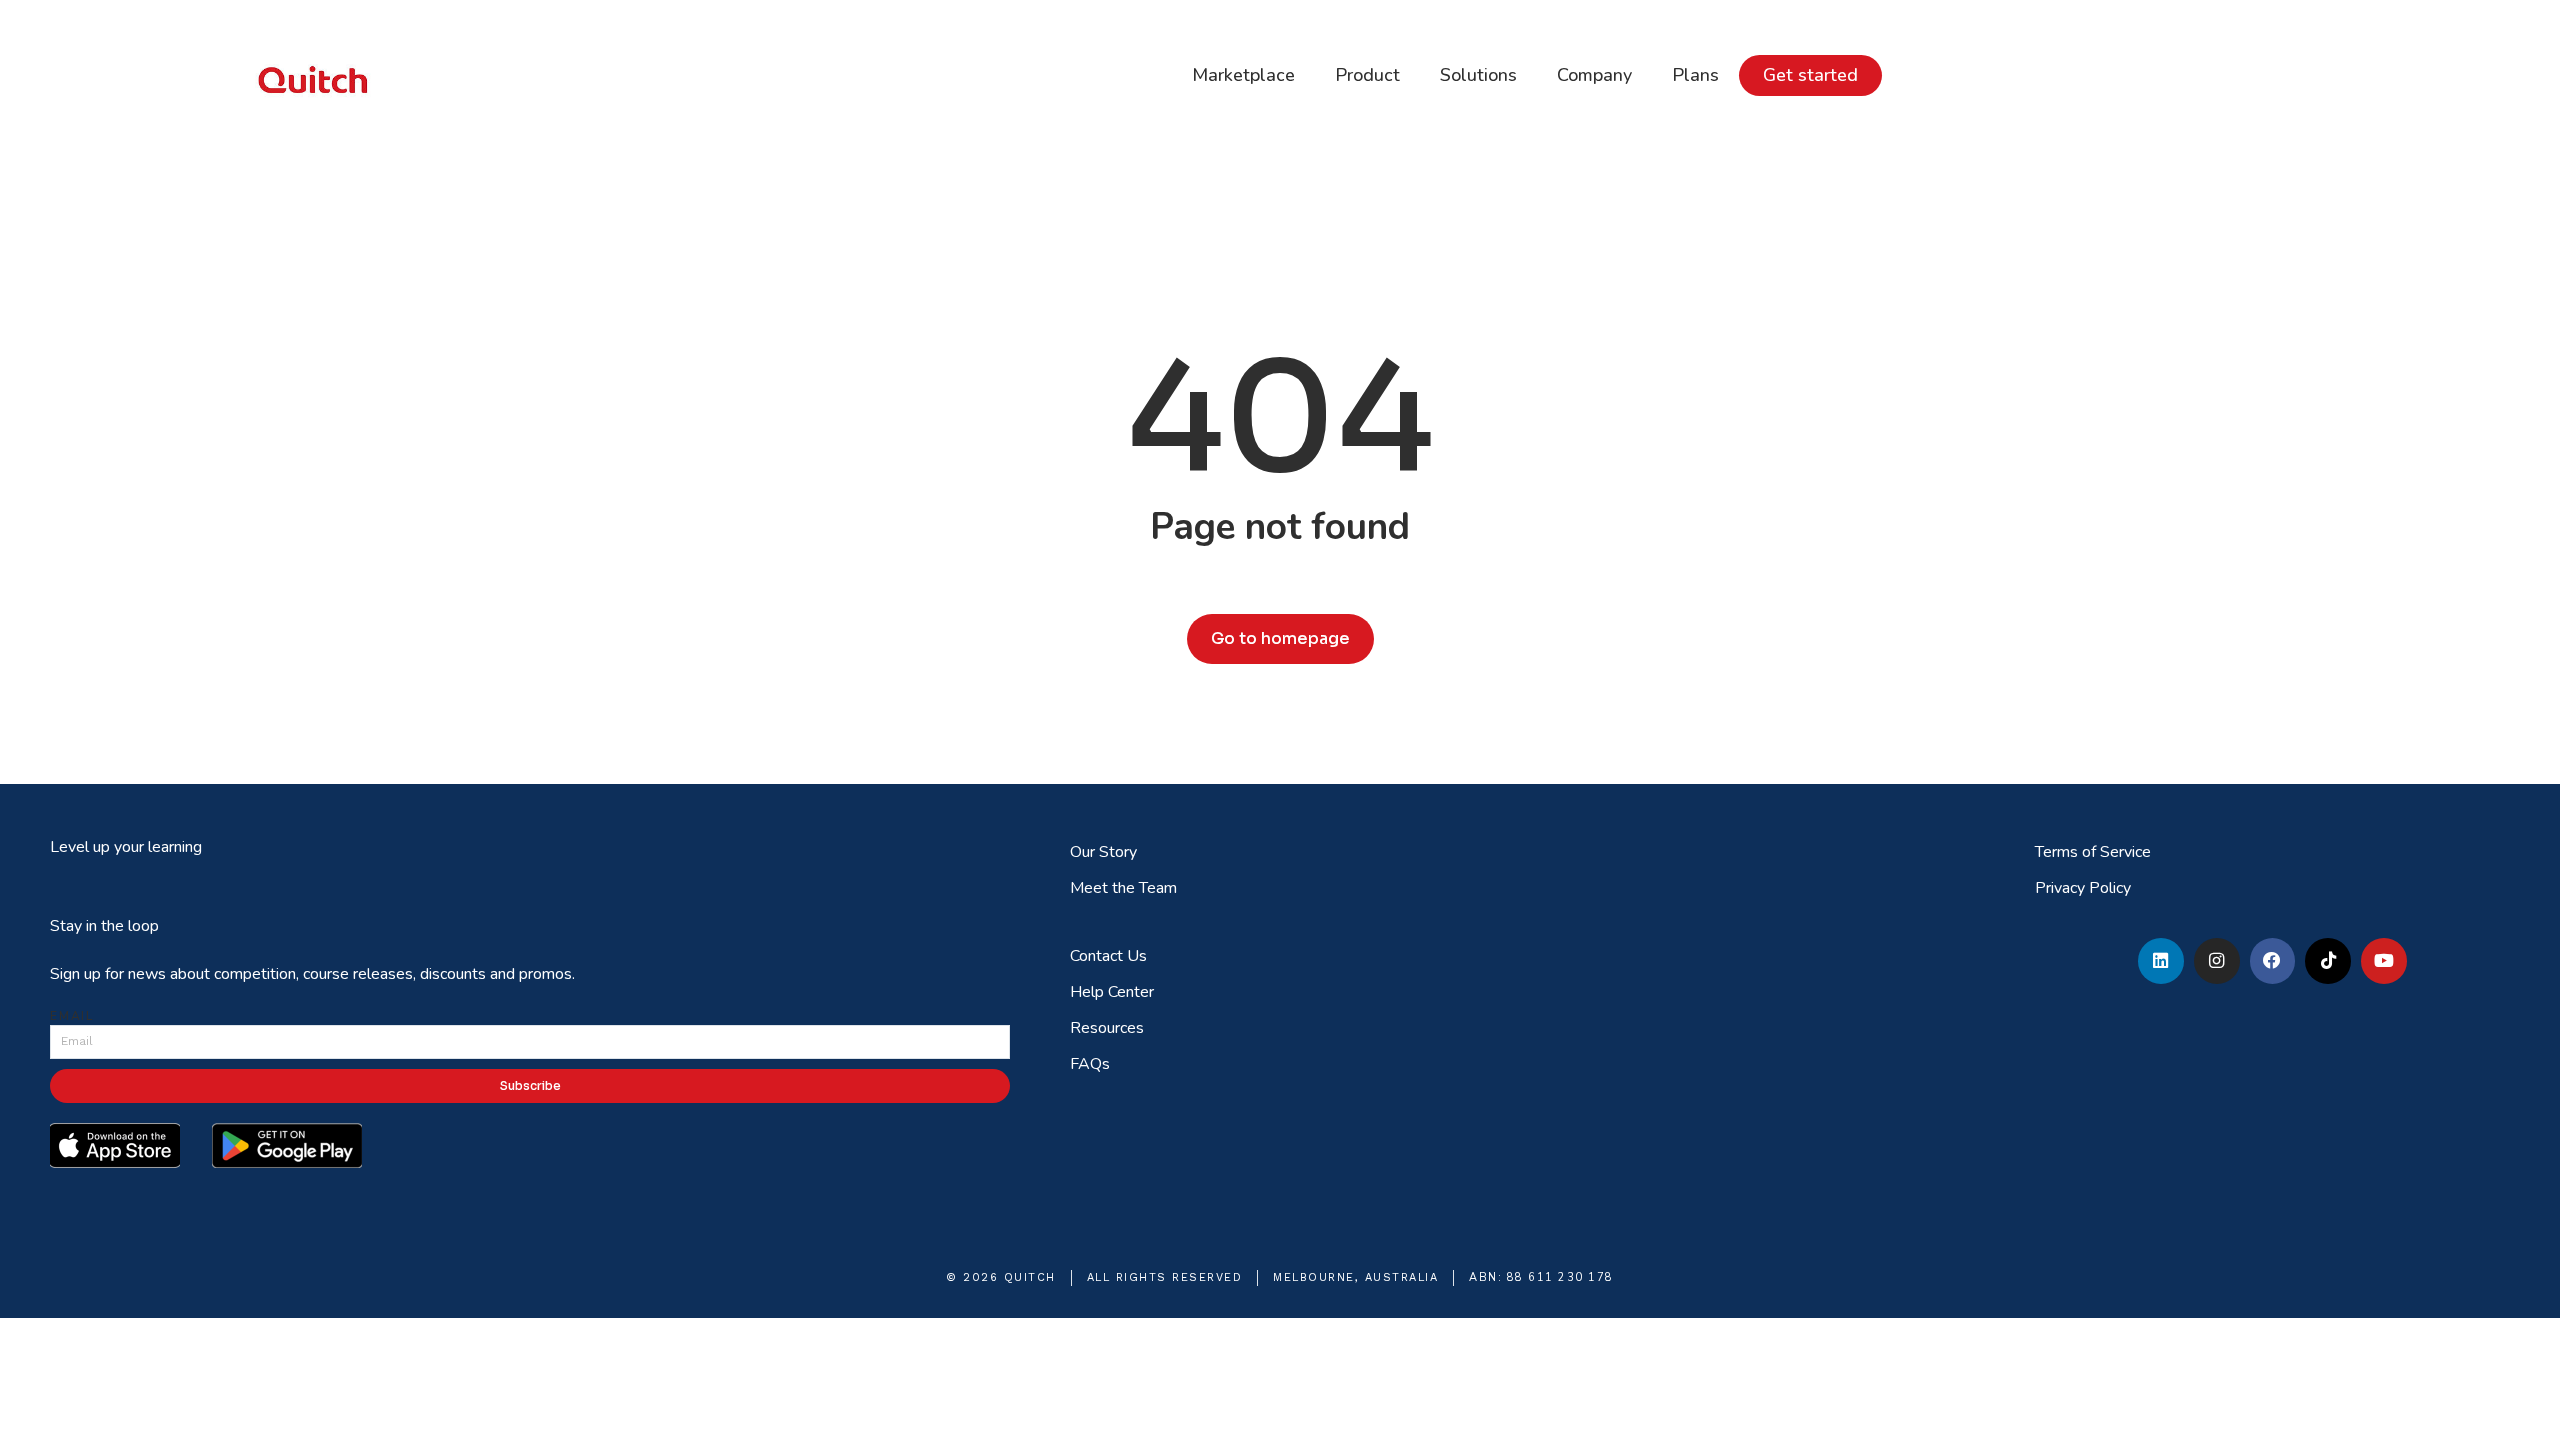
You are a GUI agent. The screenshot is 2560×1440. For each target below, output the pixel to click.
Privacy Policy (2083, 888)
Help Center (1112, 992)
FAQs (1090, 1064)
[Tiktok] (2328, 961)
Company (1594, 75)
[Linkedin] (2161, 961)
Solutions (1478, 75)
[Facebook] (2273, 961)
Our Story (1103, 852)
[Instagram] (2217, 961)
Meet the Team (1123, 888)
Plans (1695, 75)
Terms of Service (2093, 852)
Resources (1107, 1028)
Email (72, 1016)
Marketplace (1243, 75)
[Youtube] (2384, 961)
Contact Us (1108, 956)
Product (1367, 75)
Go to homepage (1280, 638)
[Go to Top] (2531, 1411)
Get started (1810, 75)
